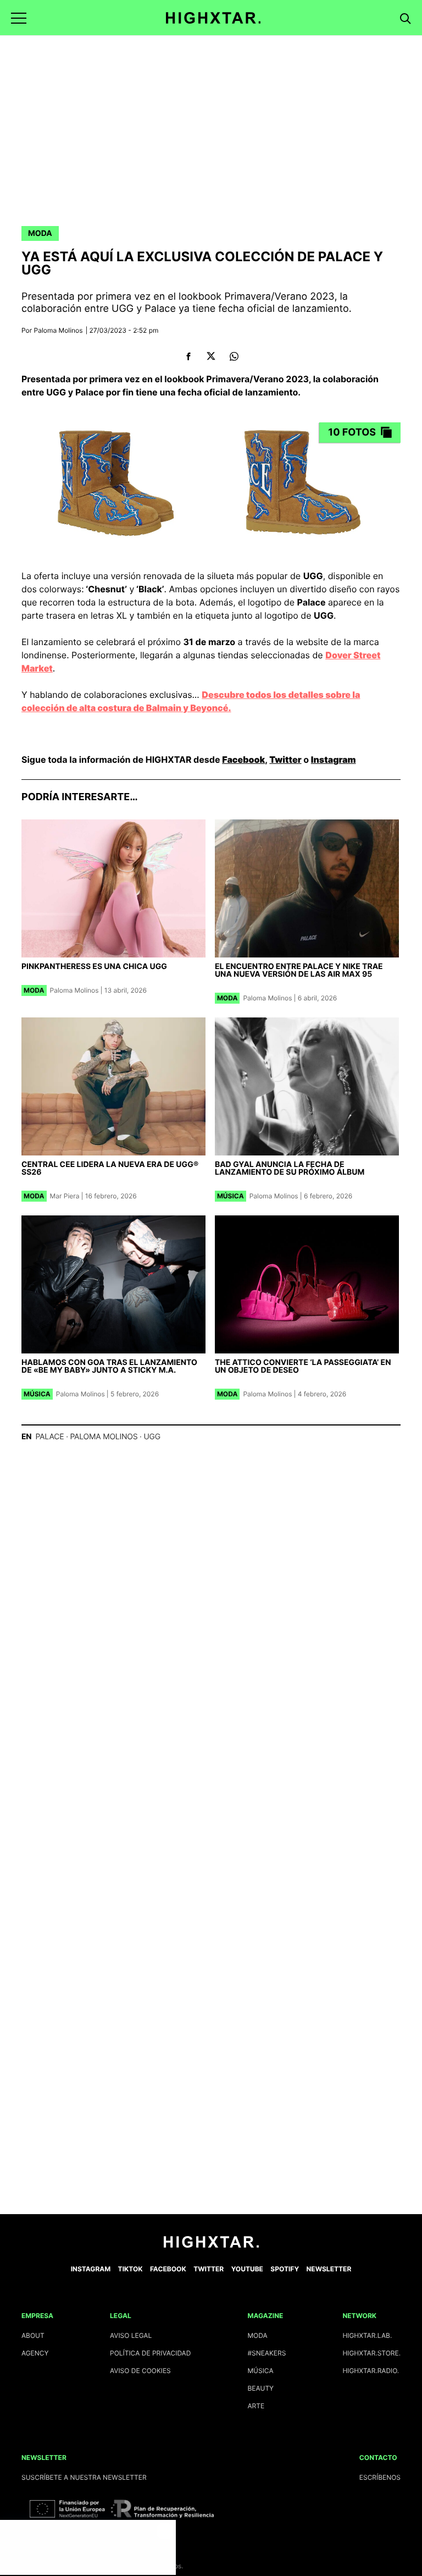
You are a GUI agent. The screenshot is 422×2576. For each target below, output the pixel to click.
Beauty (260, 2388)
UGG (152, 1437)
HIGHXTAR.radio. (371, 2371)
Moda (40, 233)
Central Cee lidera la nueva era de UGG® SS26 (110, 1168)
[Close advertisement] (165, 2531)
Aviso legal (131, 2335)
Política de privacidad (150, 2353)
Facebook (243, 759)
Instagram (334, 759)
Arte (256, 2406)
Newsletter (329, 2269)
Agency (35, 2353)
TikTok (131, 2269)
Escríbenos (380, 2477)
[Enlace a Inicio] (211, 2245)
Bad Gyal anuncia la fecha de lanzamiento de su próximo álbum (290, 1168)
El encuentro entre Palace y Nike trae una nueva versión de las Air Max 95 (299, 970)
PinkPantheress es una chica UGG (94, 967)
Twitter (285, 759)
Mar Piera (65, 1196)
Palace (49, 1437)
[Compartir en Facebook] (188, 356)
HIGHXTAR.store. (371, 2353)
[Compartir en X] (211, 356)
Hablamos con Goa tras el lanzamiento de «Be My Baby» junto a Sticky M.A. (109, 1366)
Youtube (247, 2269)
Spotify (285, 2269)
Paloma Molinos (59, 330)
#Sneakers (266, 2353)
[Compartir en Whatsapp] (234, 356)
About (33, 2335)
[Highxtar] (213, 18)
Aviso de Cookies (140, 2371)
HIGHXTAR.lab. (367, 2335)
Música (231, 1196)
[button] (19, 18)
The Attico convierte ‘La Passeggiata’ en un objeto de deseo (303, 1366)
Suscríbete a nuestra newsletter (84, 2477)
